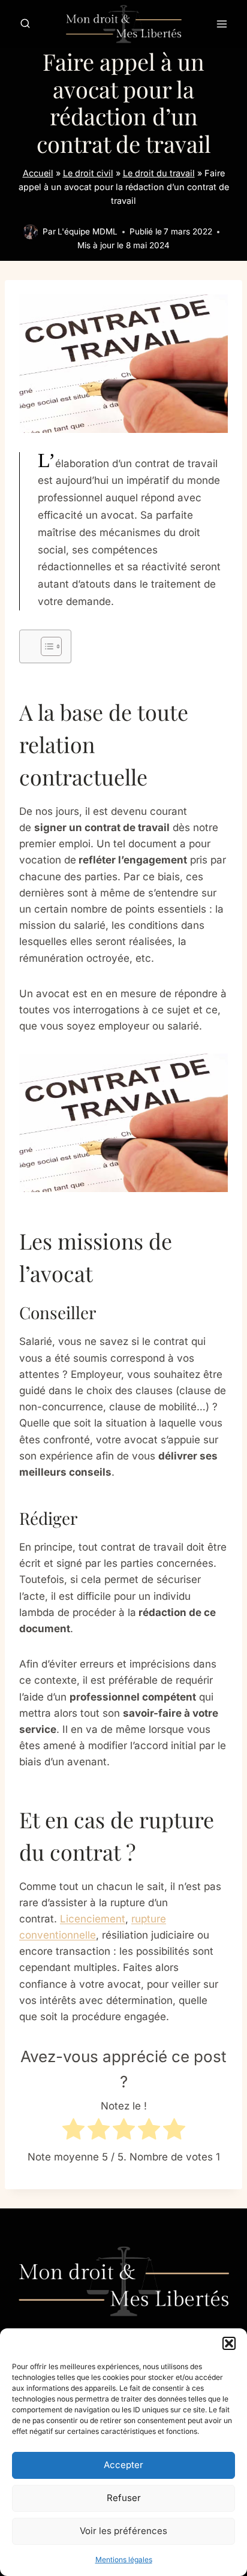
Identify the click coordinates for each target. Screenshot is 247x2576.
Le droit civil (88, 173)
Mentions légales (124, 2560)
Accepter (123, 2465)
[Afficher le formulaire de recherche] (25, 24)
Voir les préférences (123, 2531)
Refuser (124, 2498)
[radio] (73, 2131)
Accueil (38, 173)
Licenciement (93, 1919)
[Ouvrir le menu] (222, 24)
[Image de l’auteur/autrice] (30, 232)
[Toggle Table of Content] (45, 646)
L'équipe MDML (88, 231)
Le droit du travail (159, 173)
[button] (229, 2343)
